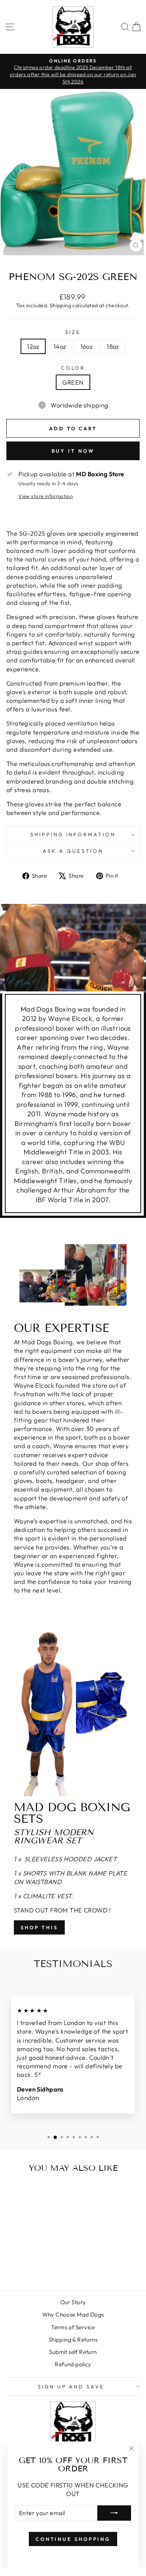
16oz (87, 346)
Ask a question (73, 851)
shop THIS (39, 1927)
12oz (33, 346)
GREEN (73, 382)
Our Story (73, 2302)
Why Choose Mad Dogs (73, 2315)
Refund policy (73, 2364)
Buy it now (73, 451)
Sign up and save (71, 2386)
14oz (60, 346)
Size (73, 332)
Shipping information (73, 834)
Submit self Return (73, 2352)
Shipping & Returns (73, 2340)
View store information (45, 496)
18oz (113, 346)
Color (73, 368)
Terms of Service (73, 2327)
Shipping (60, 305)
